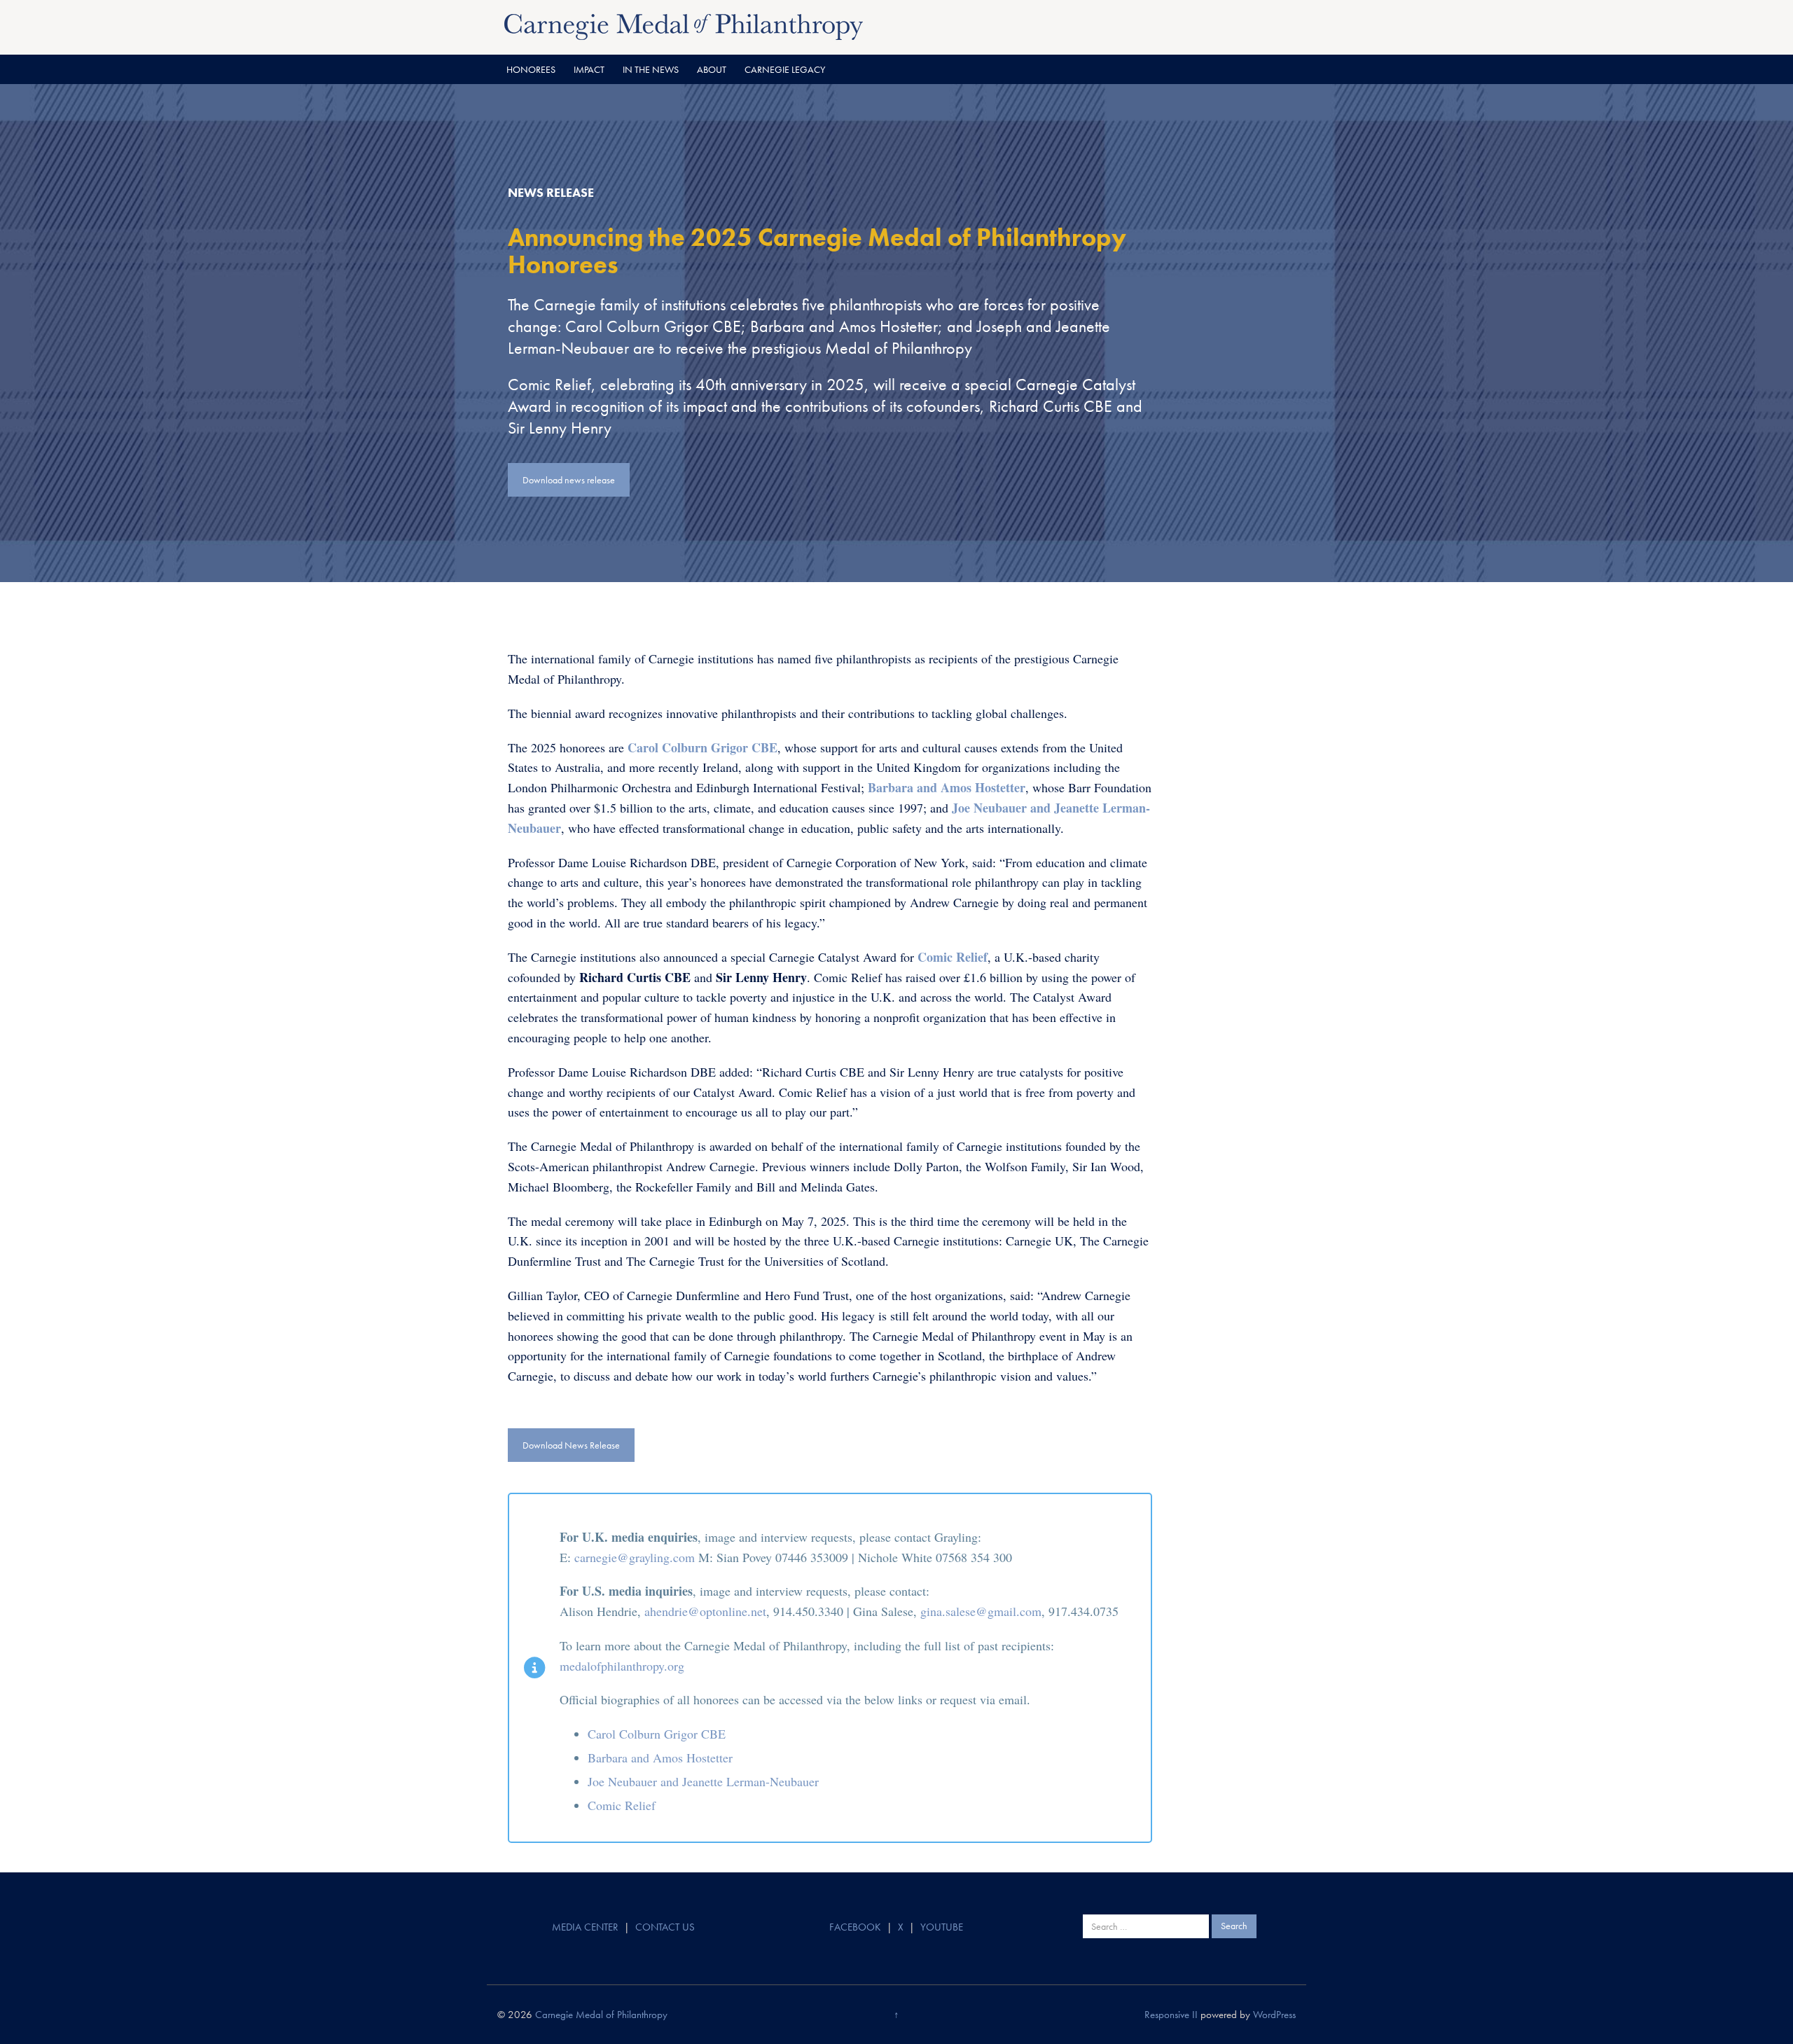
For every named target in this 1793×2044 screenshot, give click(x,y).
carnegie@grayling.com (635, 1557)
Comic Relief (622, 1805)
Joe (598, 1781)
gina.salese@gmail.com (981, 1611)
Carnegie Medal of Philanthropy (601, 2015)
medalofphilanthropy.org (622, 1666)
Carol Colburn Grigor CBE (657, 1734)
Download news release (569, 480)
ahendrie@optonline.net (705, 1611)
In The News (651, 69)
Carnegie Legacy (785, 69)
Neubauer (632, 1781)
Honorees (531, 69)
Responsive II (1171, 2015)
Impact (589, 69)
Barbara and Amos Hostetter (660, 1758)
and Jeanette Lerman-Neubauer (738, 1781)
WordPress (1274, 2015)
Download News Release (571, 1445)
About (712, 69)
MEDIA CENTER (585, 1927)
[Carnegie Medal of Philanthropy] (684, 25)
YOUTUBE (942, 1927)
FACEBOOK (855, 1927)
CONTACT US (665, 1927)
